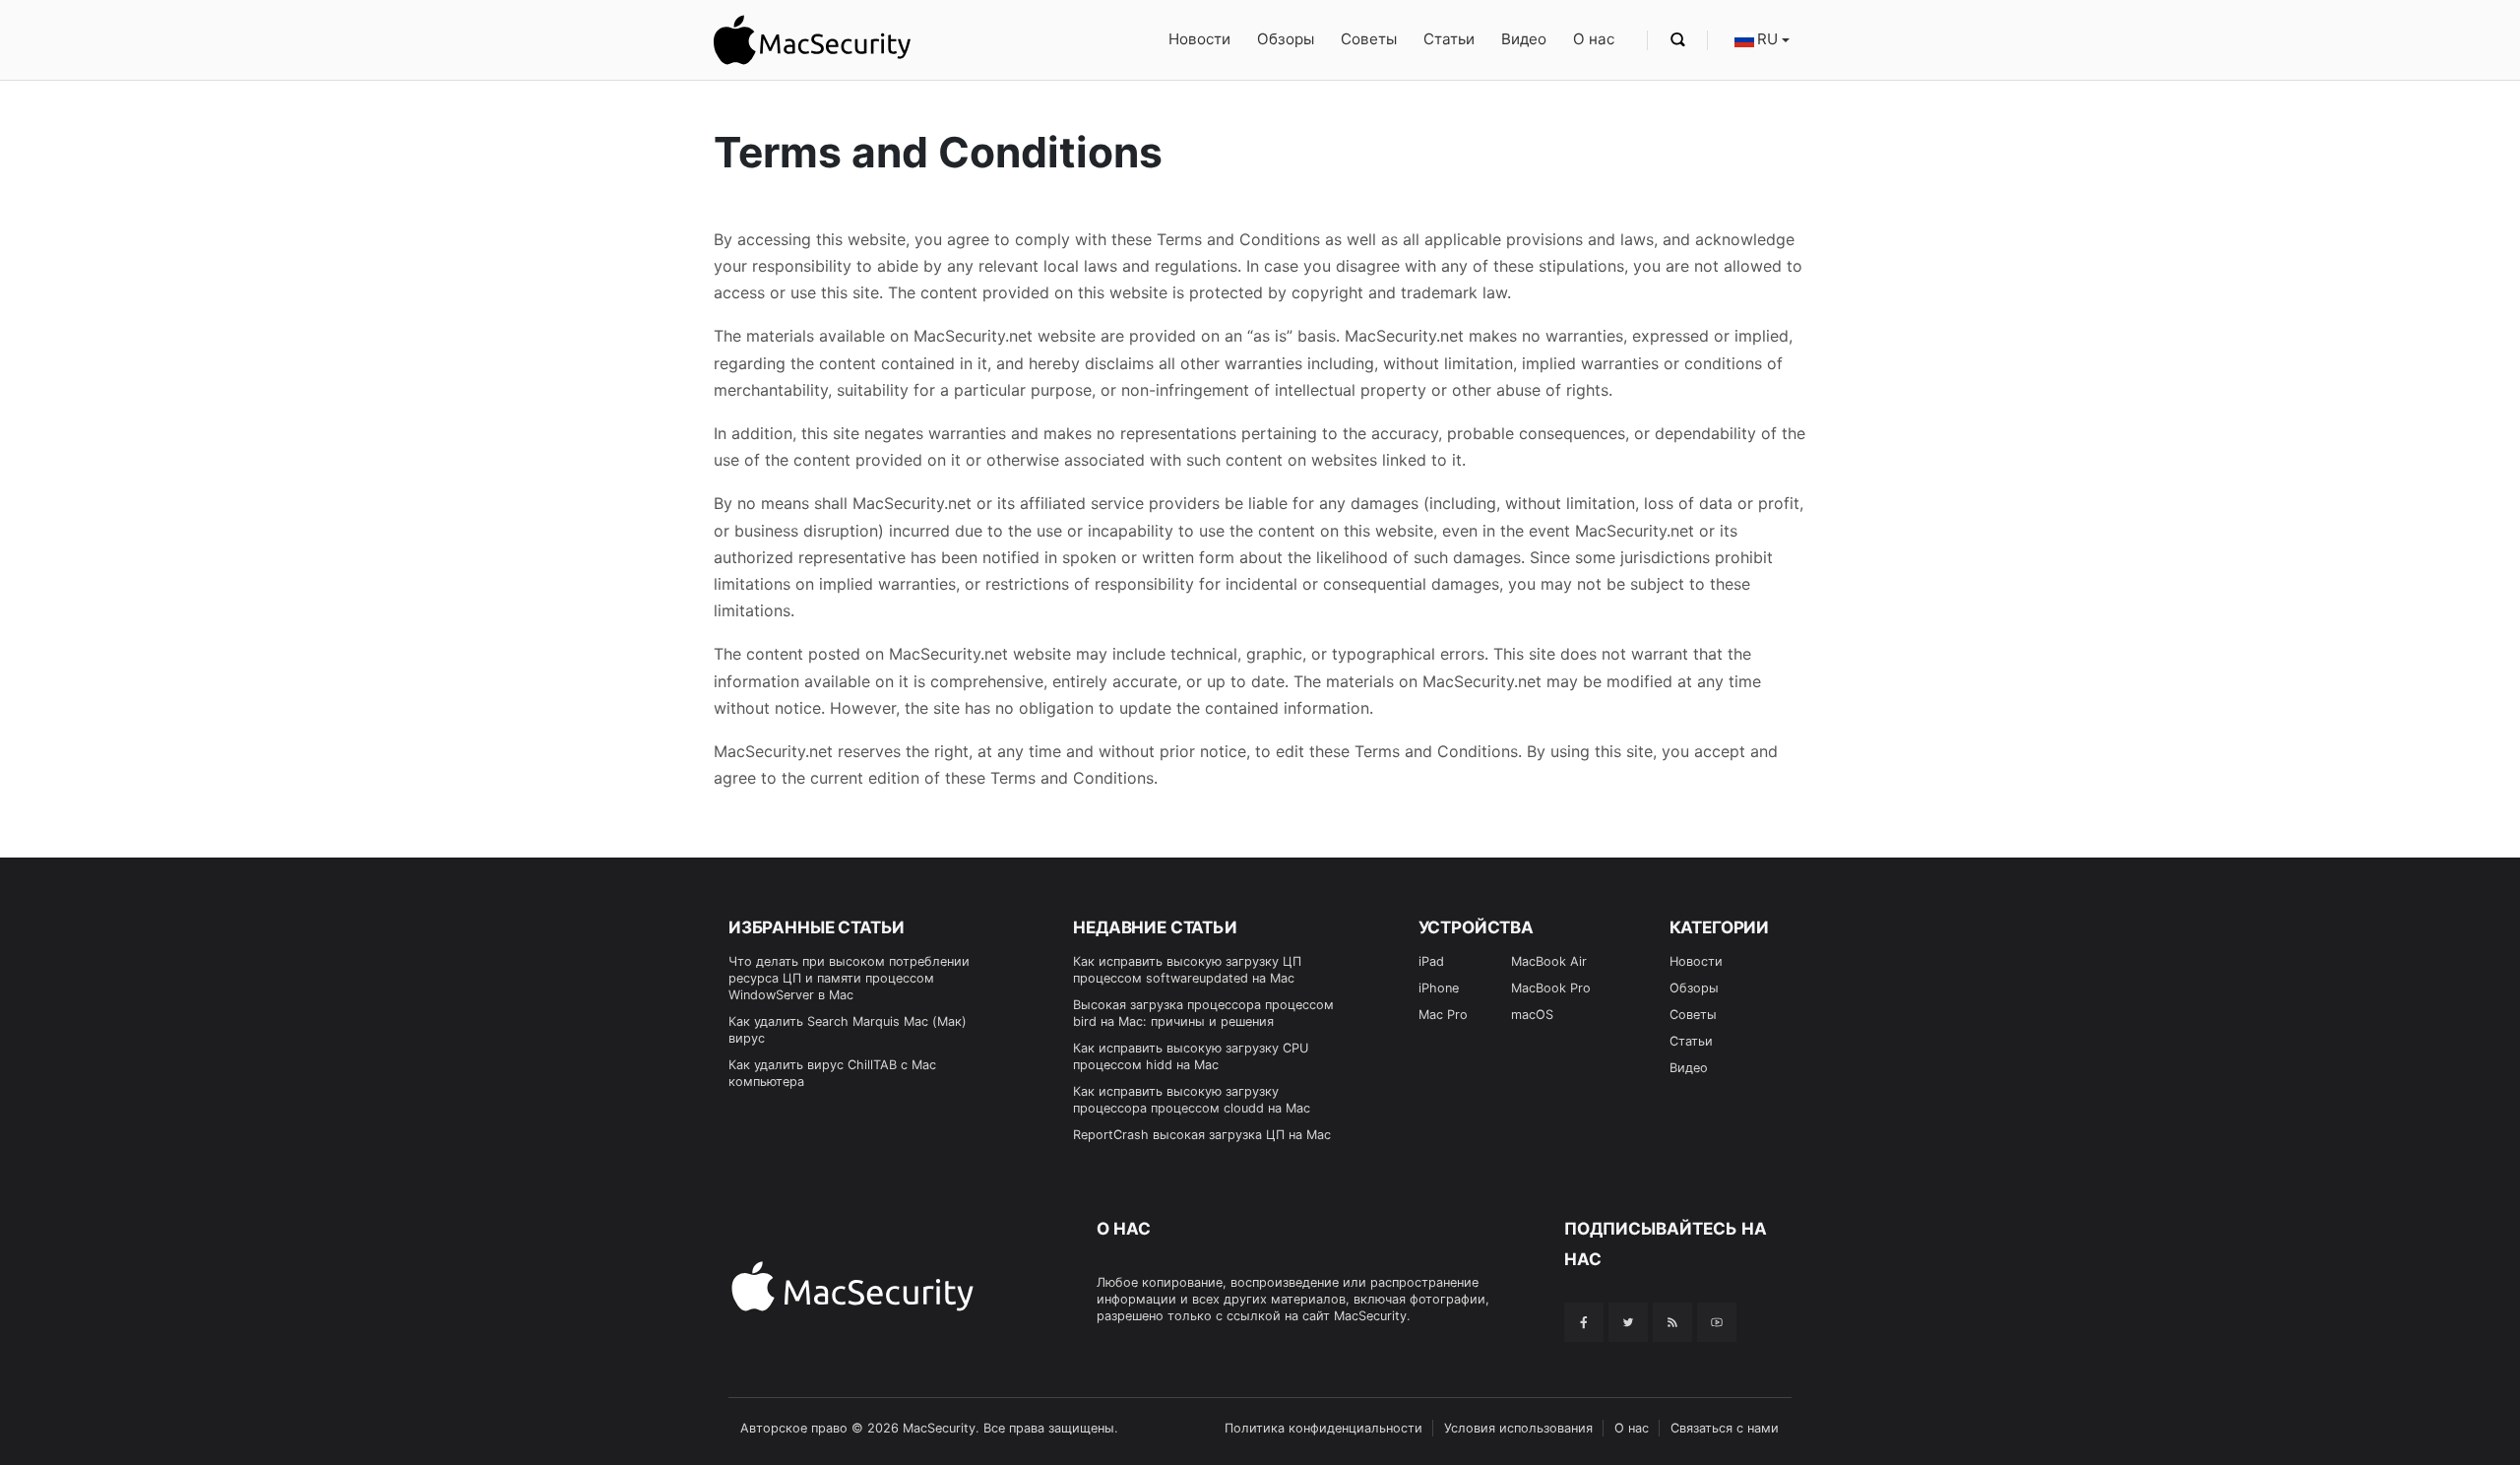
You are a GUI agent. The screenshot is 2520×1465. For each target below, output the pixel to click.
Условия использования (1518, 1428)
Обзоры (1286, 39)
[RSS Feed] (1672, 1322)
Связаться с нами (1725, 1428)
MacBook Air (1549, 961)
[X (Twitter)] (1628, 1322)
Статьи (1449, 39)
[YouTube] (1717, 1322)
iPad (1431, 961)
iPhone (1439, 988)
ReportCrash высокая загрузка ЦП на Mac (1202, 1135)
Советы (1369, 39)
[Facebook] (1584, 1322)
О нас (1594, 39)
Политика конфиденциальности (1323, 1428)
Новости (1199, 39)
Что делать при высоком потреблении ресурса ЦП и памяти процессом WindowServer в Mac (849, 978)
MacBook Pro (1551, 988)
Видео (1524, 39)
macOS (1532, 1015)
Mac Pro (1443, 1015)
